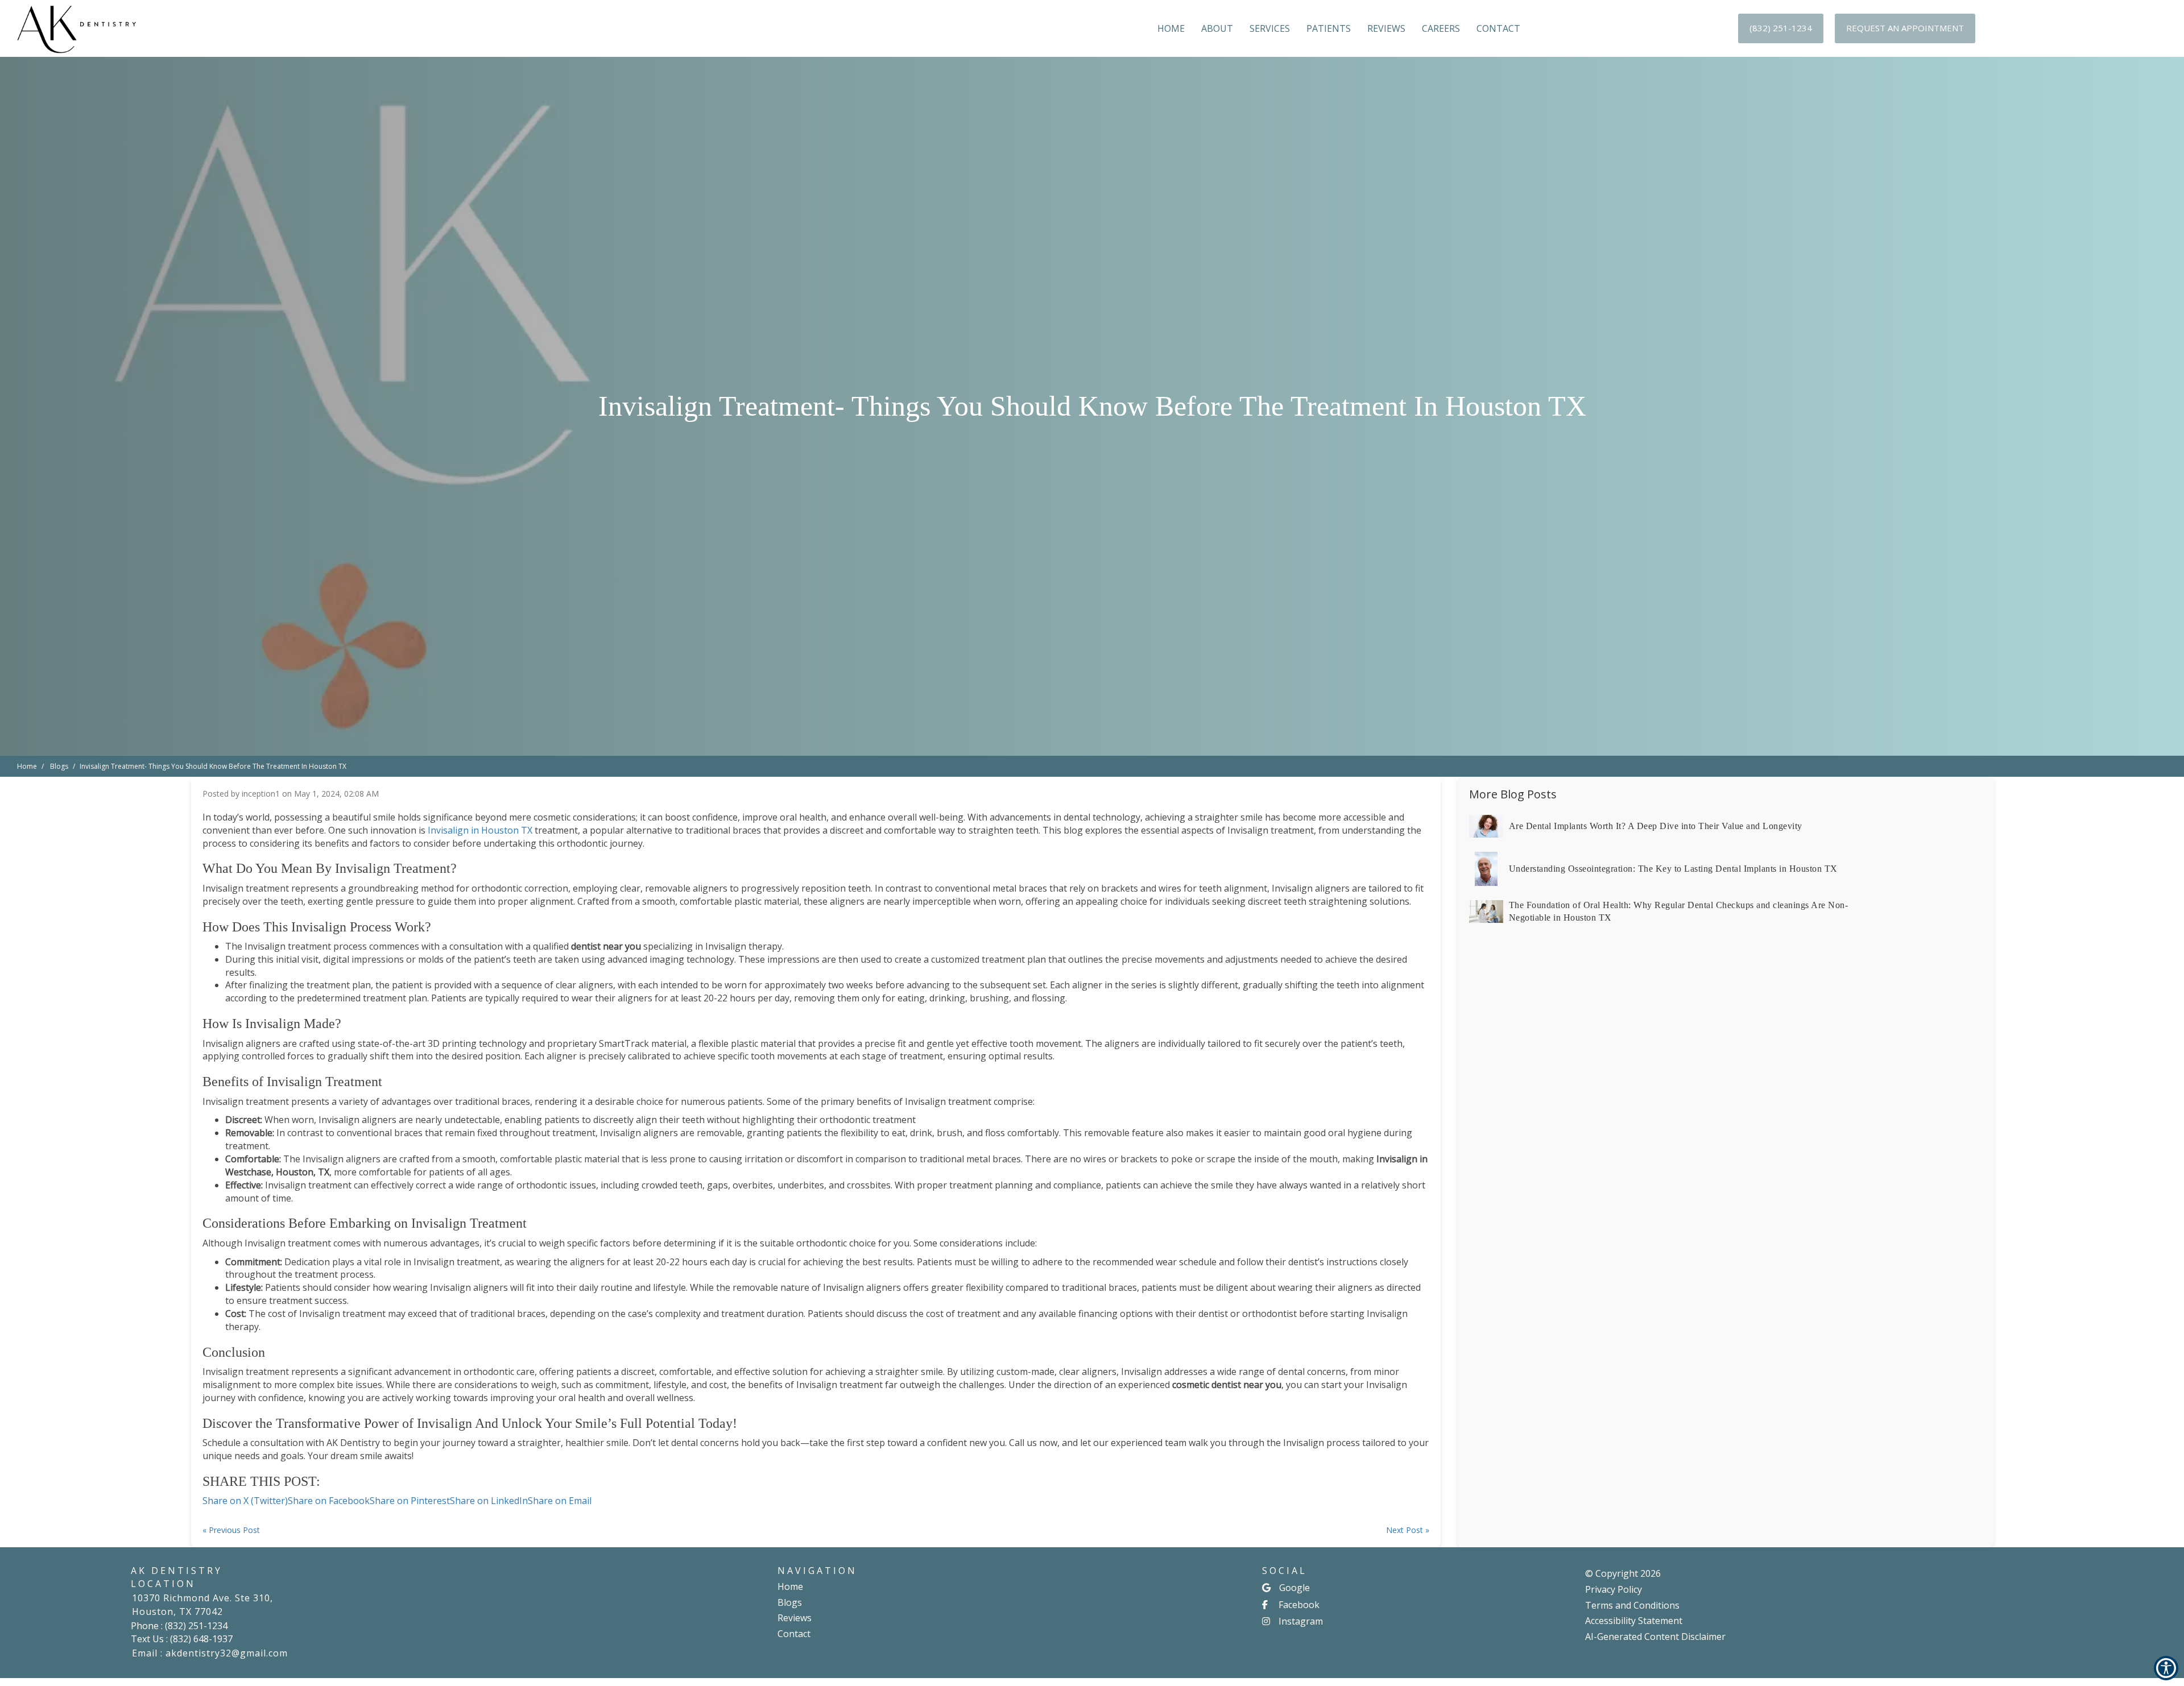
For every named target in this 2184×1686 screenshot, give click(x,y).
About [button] (1217, 28)
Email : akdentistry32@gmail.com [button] (210, 1653)
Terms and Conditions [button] (1632, 1605)
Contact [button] (1498, 28)
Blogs (59, 766)
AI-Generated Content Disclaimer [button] (1655, 1637)
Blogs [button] (790, 1602)
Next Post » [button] (1408, 1530)
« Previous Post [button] (231, 1530)
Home (27, 766)
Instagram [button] (1301, 1621)
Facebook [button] (1299, 1605)
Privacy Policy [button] (1614, 1589)
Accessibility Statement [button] (1634, 1621)
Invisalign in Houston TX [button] (480, 830)
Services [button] (1270, 28)
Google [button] (1294, 1588)
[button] (1781, 28)
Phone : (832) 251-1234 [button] (179, 1626)
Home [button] (1171, 28)
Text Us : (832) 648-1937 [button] (182, 1639)
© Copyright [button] (1623, 1573)
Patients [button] (1329, 28)
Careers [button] (1441, 28)
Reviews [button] (1386, 28)
